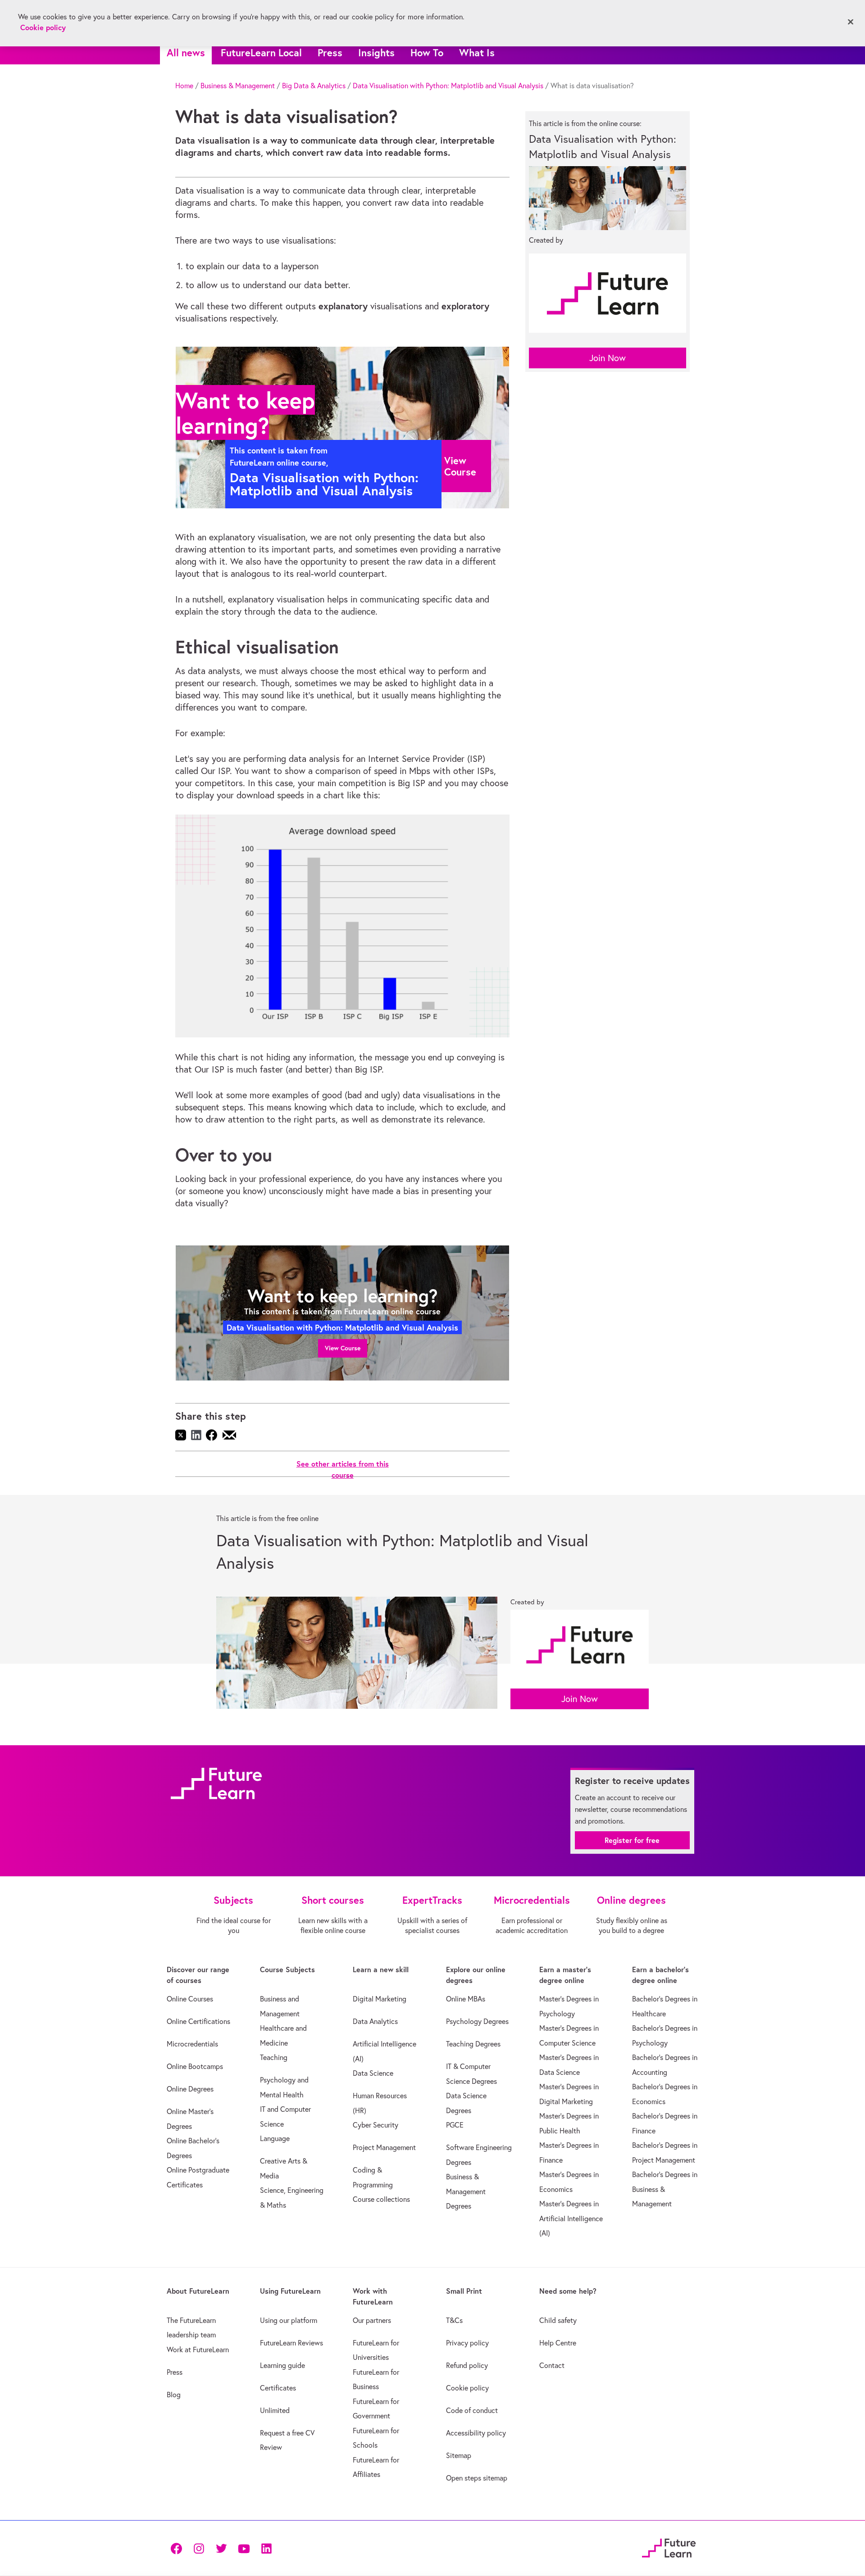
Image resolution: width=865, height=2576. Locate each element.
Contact (552, 2365)
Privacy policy (467, 2343)
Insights (376, 52)
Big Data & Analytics (314, 86)
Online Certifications (198, 2021)
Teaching (274, 2057)
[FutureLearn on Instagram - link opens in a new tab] (199, 2548)
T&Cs (454, 2320)
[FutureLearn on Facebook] (178, 2548)
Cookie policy (467, 2388)
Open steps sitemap (477, 2478)
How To (427, 52)
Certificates (278, 2388)
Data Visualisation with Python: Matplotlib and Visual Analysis (448, 86)
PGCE (455, 2125)
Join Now (608, 358)
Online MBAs (466, 1999)
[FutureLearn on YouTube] (244, 2548)
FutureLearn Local (261, 52)
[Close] (851, 22)
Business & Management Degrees (466, 2191)
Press (330, 52)
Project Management (384, 2147)
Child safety (558, 2320)
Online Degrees (190, 2089)
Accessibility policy (476, 2433)
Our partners (372, 2320)
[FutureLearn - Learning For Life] (669, 2547)
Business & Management (238, 86)
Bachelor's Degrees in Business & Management (665, 2189)
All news (186, 52)
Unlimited (275, 2410)
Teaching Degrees (473, 2044)
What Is (477, 52)
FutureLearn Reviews (291, 2343)
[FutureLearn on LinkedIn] (266, 2548)
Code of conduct (472, 2410)
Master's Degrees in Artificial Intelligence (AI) (571, 2218)
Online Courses (190, 1999)
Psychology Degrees (477, 2021)
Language (275, 2138)
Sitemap (459, 2455)
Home (184, 86)
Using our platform (289, 2320)
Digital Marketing (380, 1999)
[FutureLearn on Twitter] (221, 2548)
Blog (174, 2395)
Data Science (373, 2073)
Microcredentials (192, 2044)
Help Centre (558, 2343)
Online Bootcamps (195, 2066)
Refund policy (467, 2365)
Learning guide (282, 2365)
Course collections (381, 2199)
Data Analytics (375, 2021)
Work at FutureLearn (198, 2350)
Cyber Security (376, 2125)
